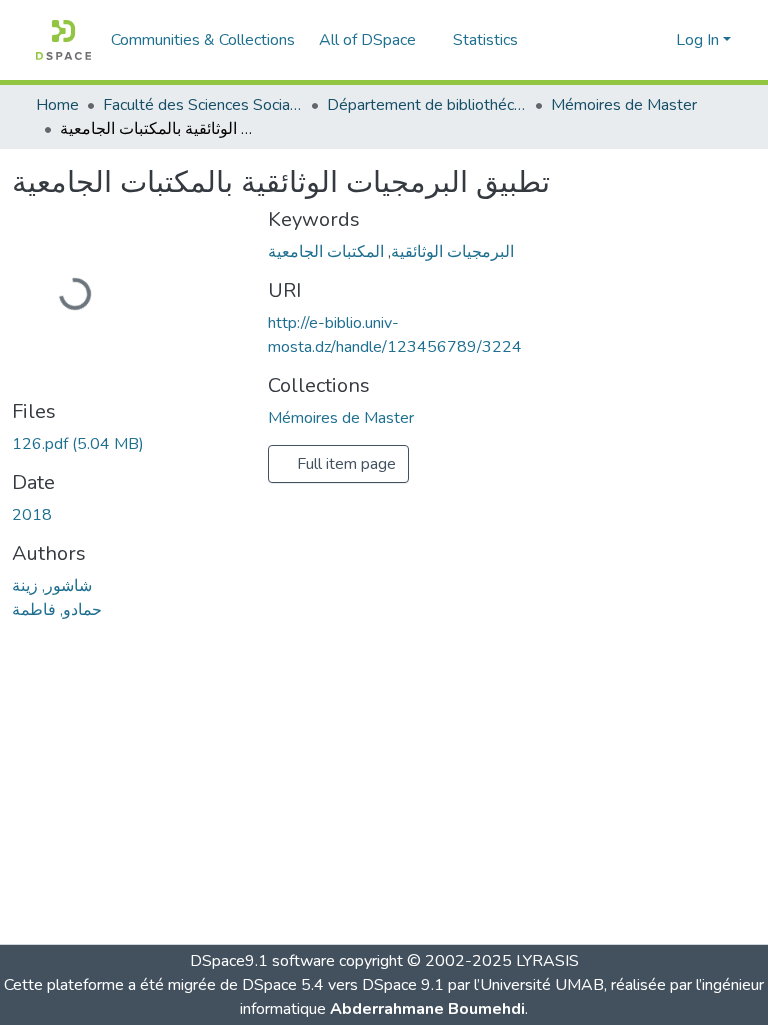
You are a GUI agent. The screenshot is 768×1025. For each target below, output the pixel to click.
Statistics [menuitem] (485, 40)
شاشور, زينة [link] (52, 586)
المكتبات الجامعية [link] (326, 252)
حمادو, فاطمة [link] (57, 610)
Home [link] (57, 105)
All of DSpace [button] (367, 40)
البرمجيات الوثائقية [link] (452, 252)
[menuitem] (374, 40)
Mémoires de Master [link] (624, 105)
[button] (63, 40)
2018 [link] (32, 515)
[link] (128, 444)
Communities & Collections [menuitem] (203, 40)
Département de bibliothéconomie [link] (427, 105)
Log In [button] (699, 40)
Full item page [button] (344, 464)
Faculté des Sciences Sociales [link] (203, 105)
